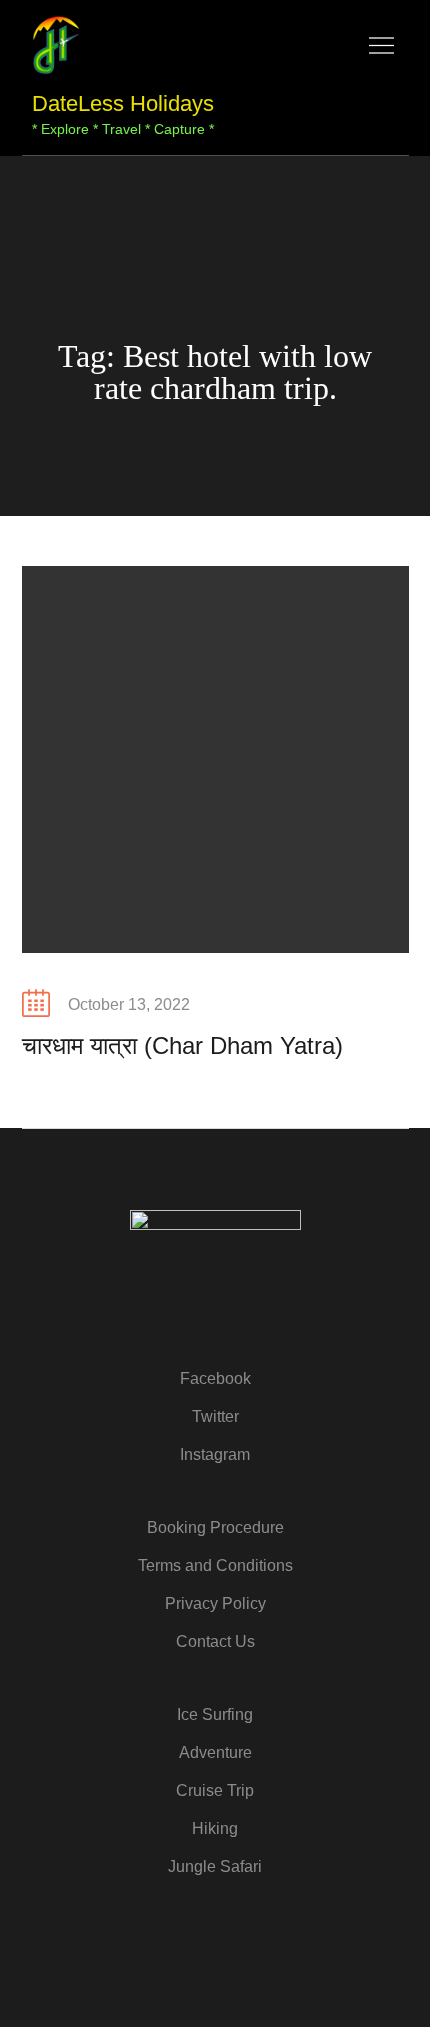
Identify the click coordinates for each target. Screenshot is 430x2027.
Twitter (215, 1416)
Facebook (215, 1378)
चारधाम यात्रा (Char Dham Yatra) (182, 1045)
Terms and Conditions (215, 1565)
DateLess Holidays (123, 103)
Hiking (215, 1828)
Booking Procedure (215, 1527)
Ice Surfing (215, 1714)
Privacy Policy (215, 1603)
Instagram (215, 1454)
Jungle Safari (215, 1866)
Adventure (215, 1752)
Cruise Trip (215, 1790)
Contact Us (215, 1641)
